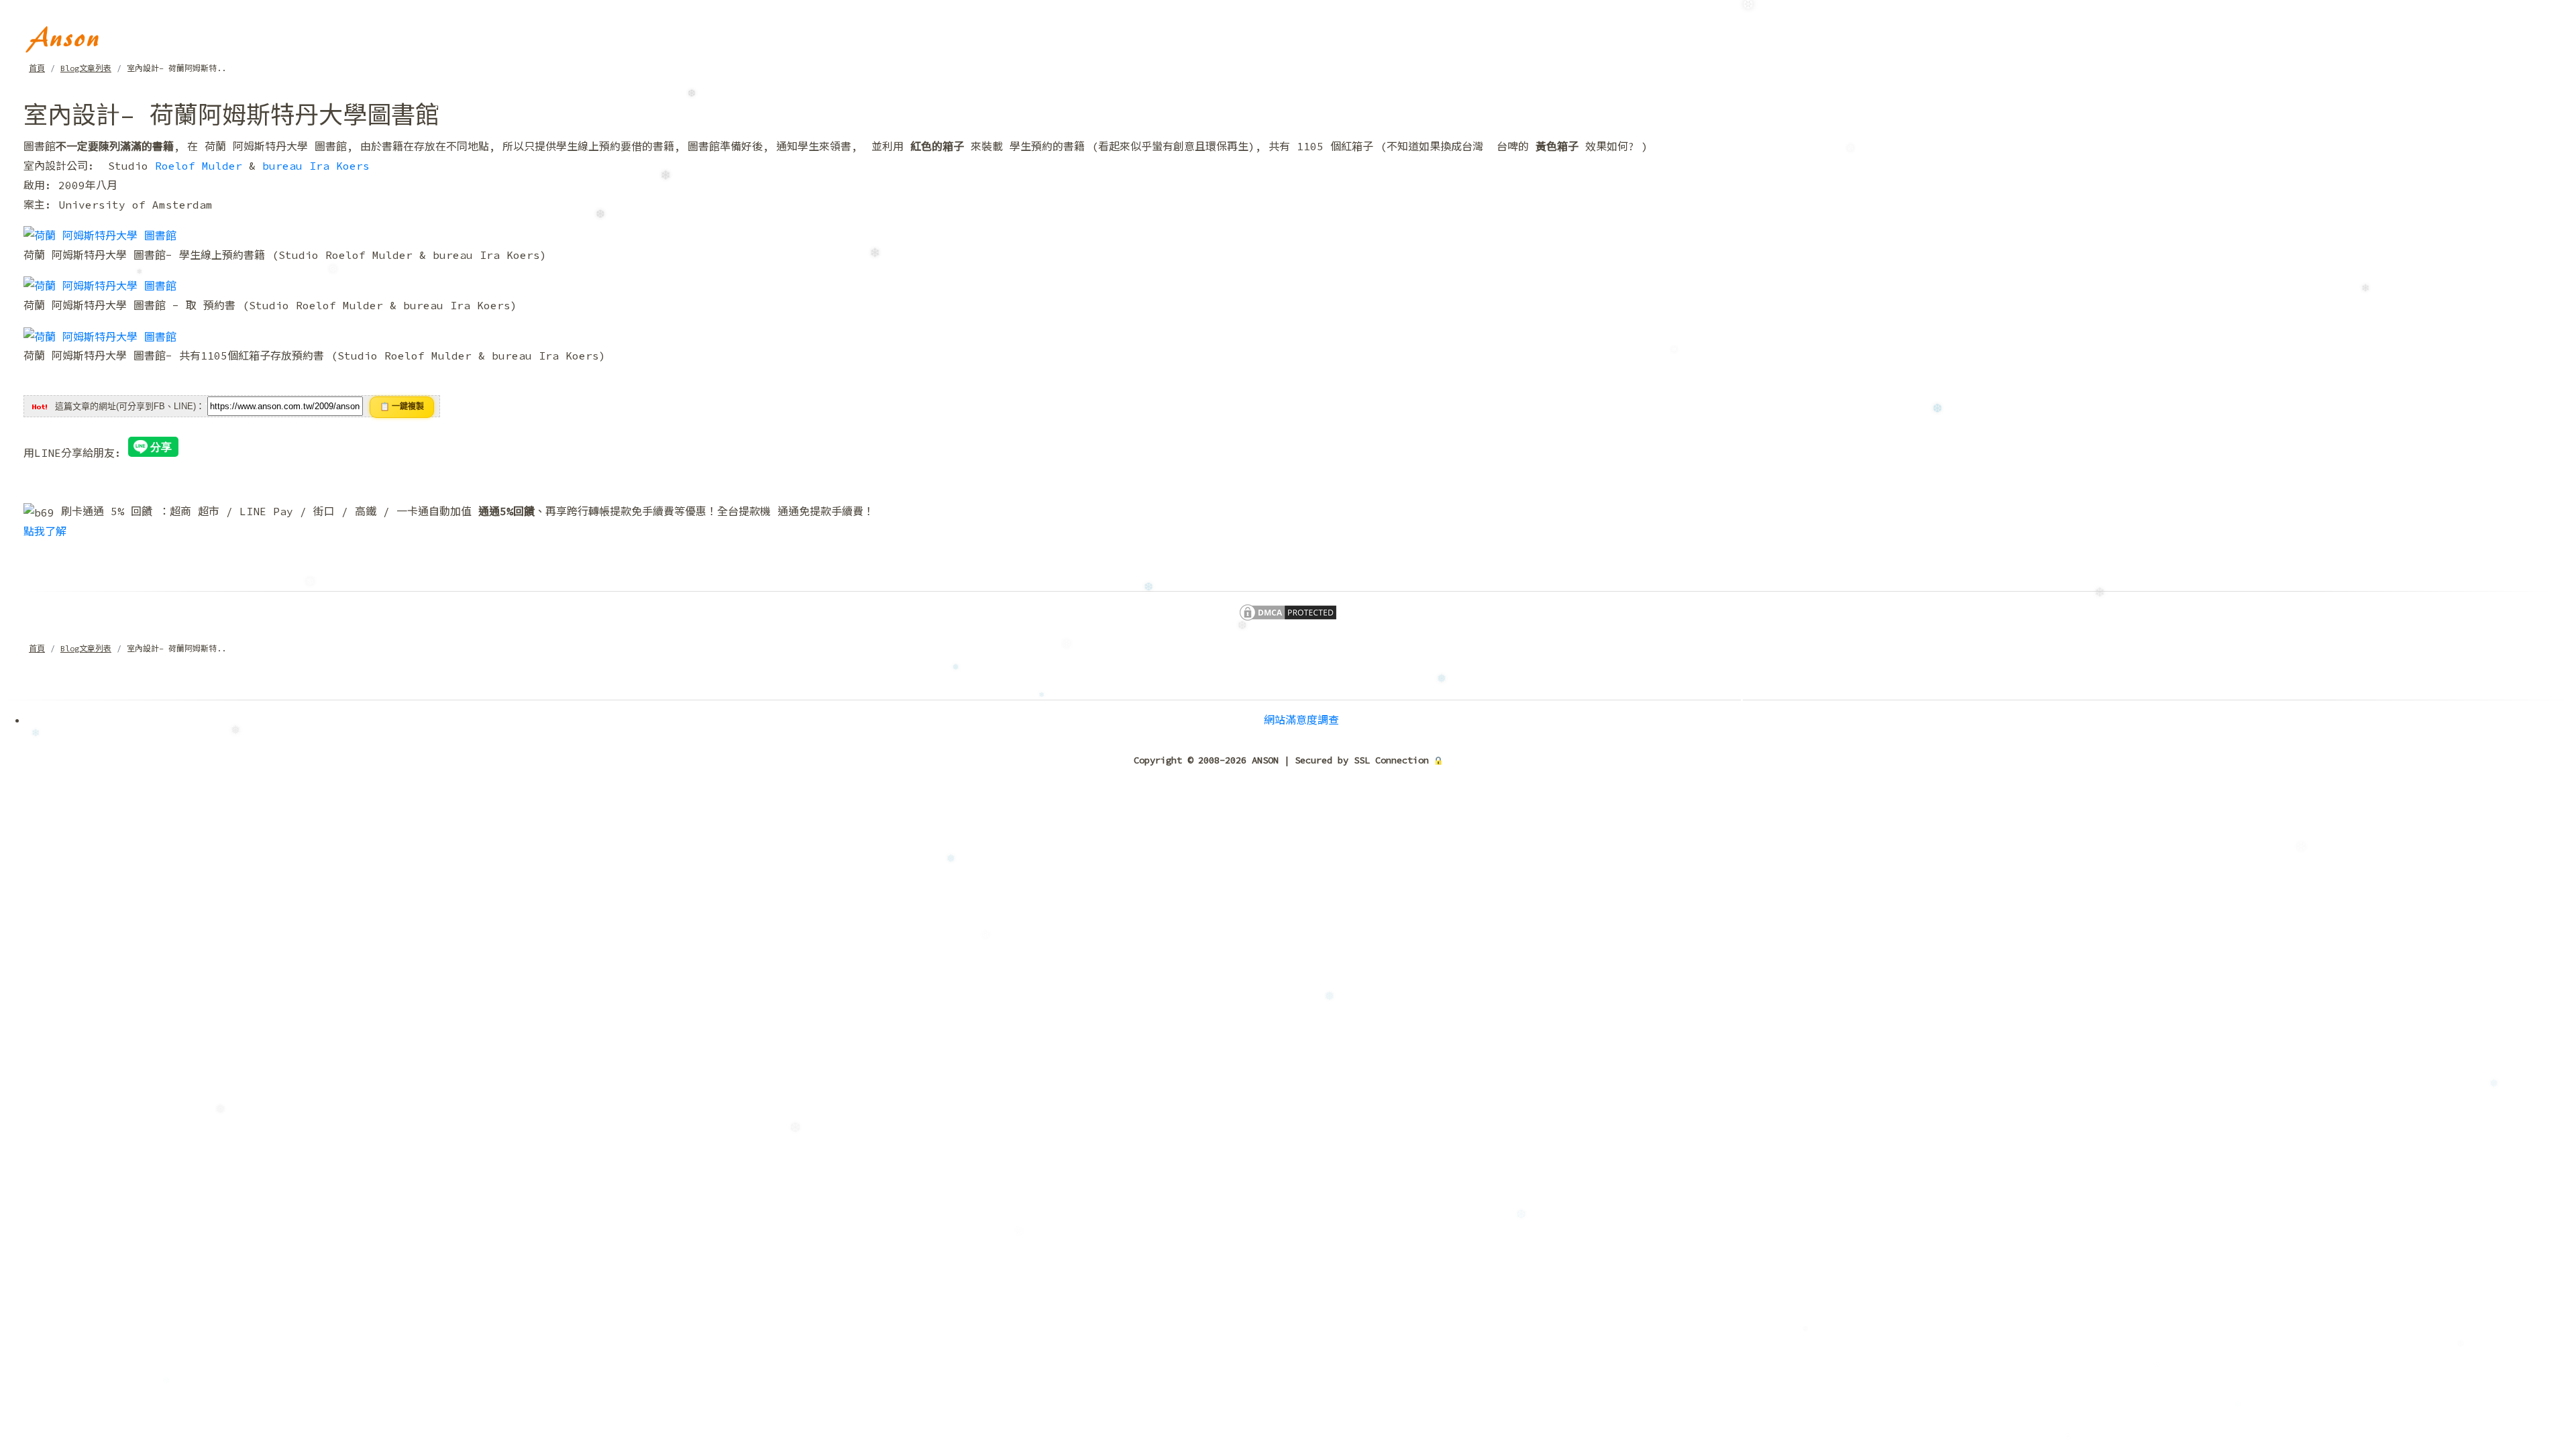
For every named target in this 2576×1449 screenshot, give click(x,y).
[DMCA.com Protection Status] (1288, 611)
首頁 (37, 68)
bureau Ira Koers (316, 166)
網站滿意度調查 (1301, 720)
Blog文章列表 (86, 68)
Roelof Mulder (199, 166)
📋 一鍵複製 (402, 407)
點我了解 (45, 531)
